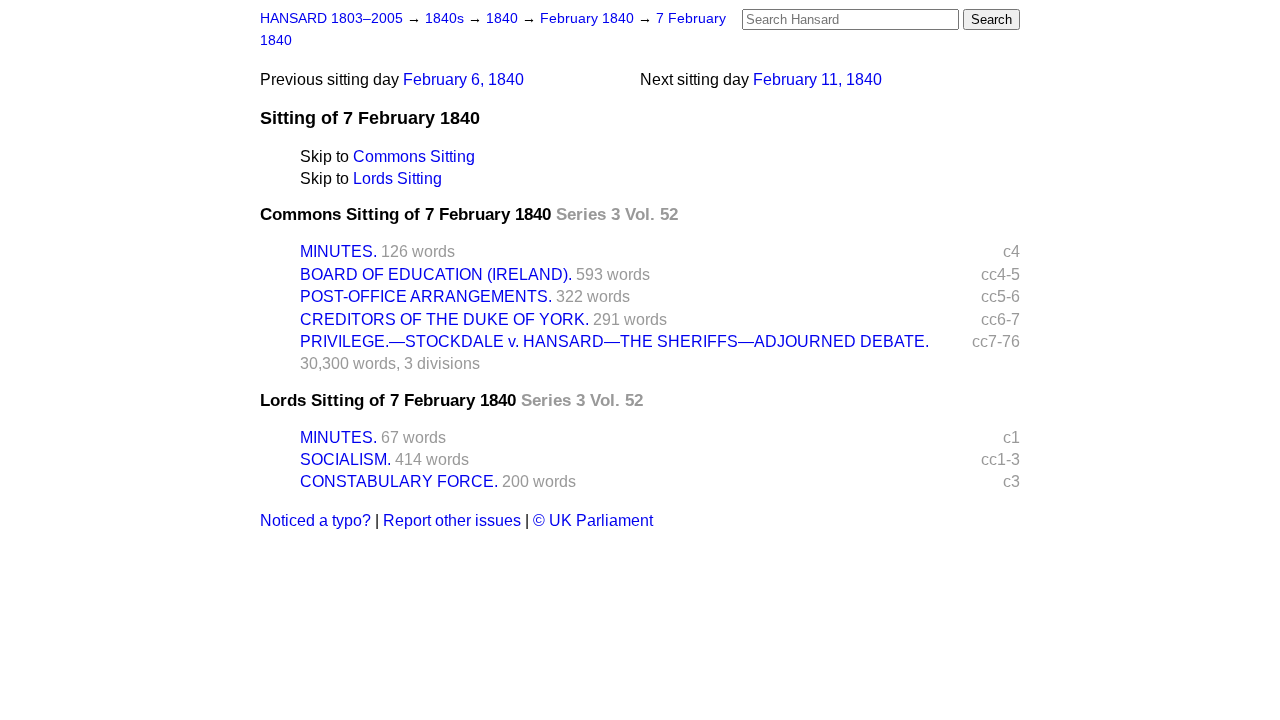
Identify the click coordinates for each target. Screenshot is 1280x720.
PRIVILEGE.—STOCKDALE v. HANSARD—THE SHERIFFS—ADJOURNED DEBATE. (614, 341)
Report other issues (452, 520)
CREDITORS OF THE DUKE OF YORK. (444, 319)
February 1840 (589, 18)
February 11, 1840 (817, 79)
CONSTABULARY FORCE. (399, 481)
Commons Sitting (414, 156)
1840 (504, 18)
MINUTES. (338, 251)
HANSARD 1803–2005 (331, 18)
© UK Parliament (593, 520)
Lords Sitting (397, 178)
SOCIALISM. (345, 459)
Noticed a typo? (315, 520)
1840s (446, 18)
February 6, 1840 (463, 79)
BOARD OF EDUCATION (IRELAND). (436, 274)
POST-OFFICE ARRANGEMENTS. (426, 296)
